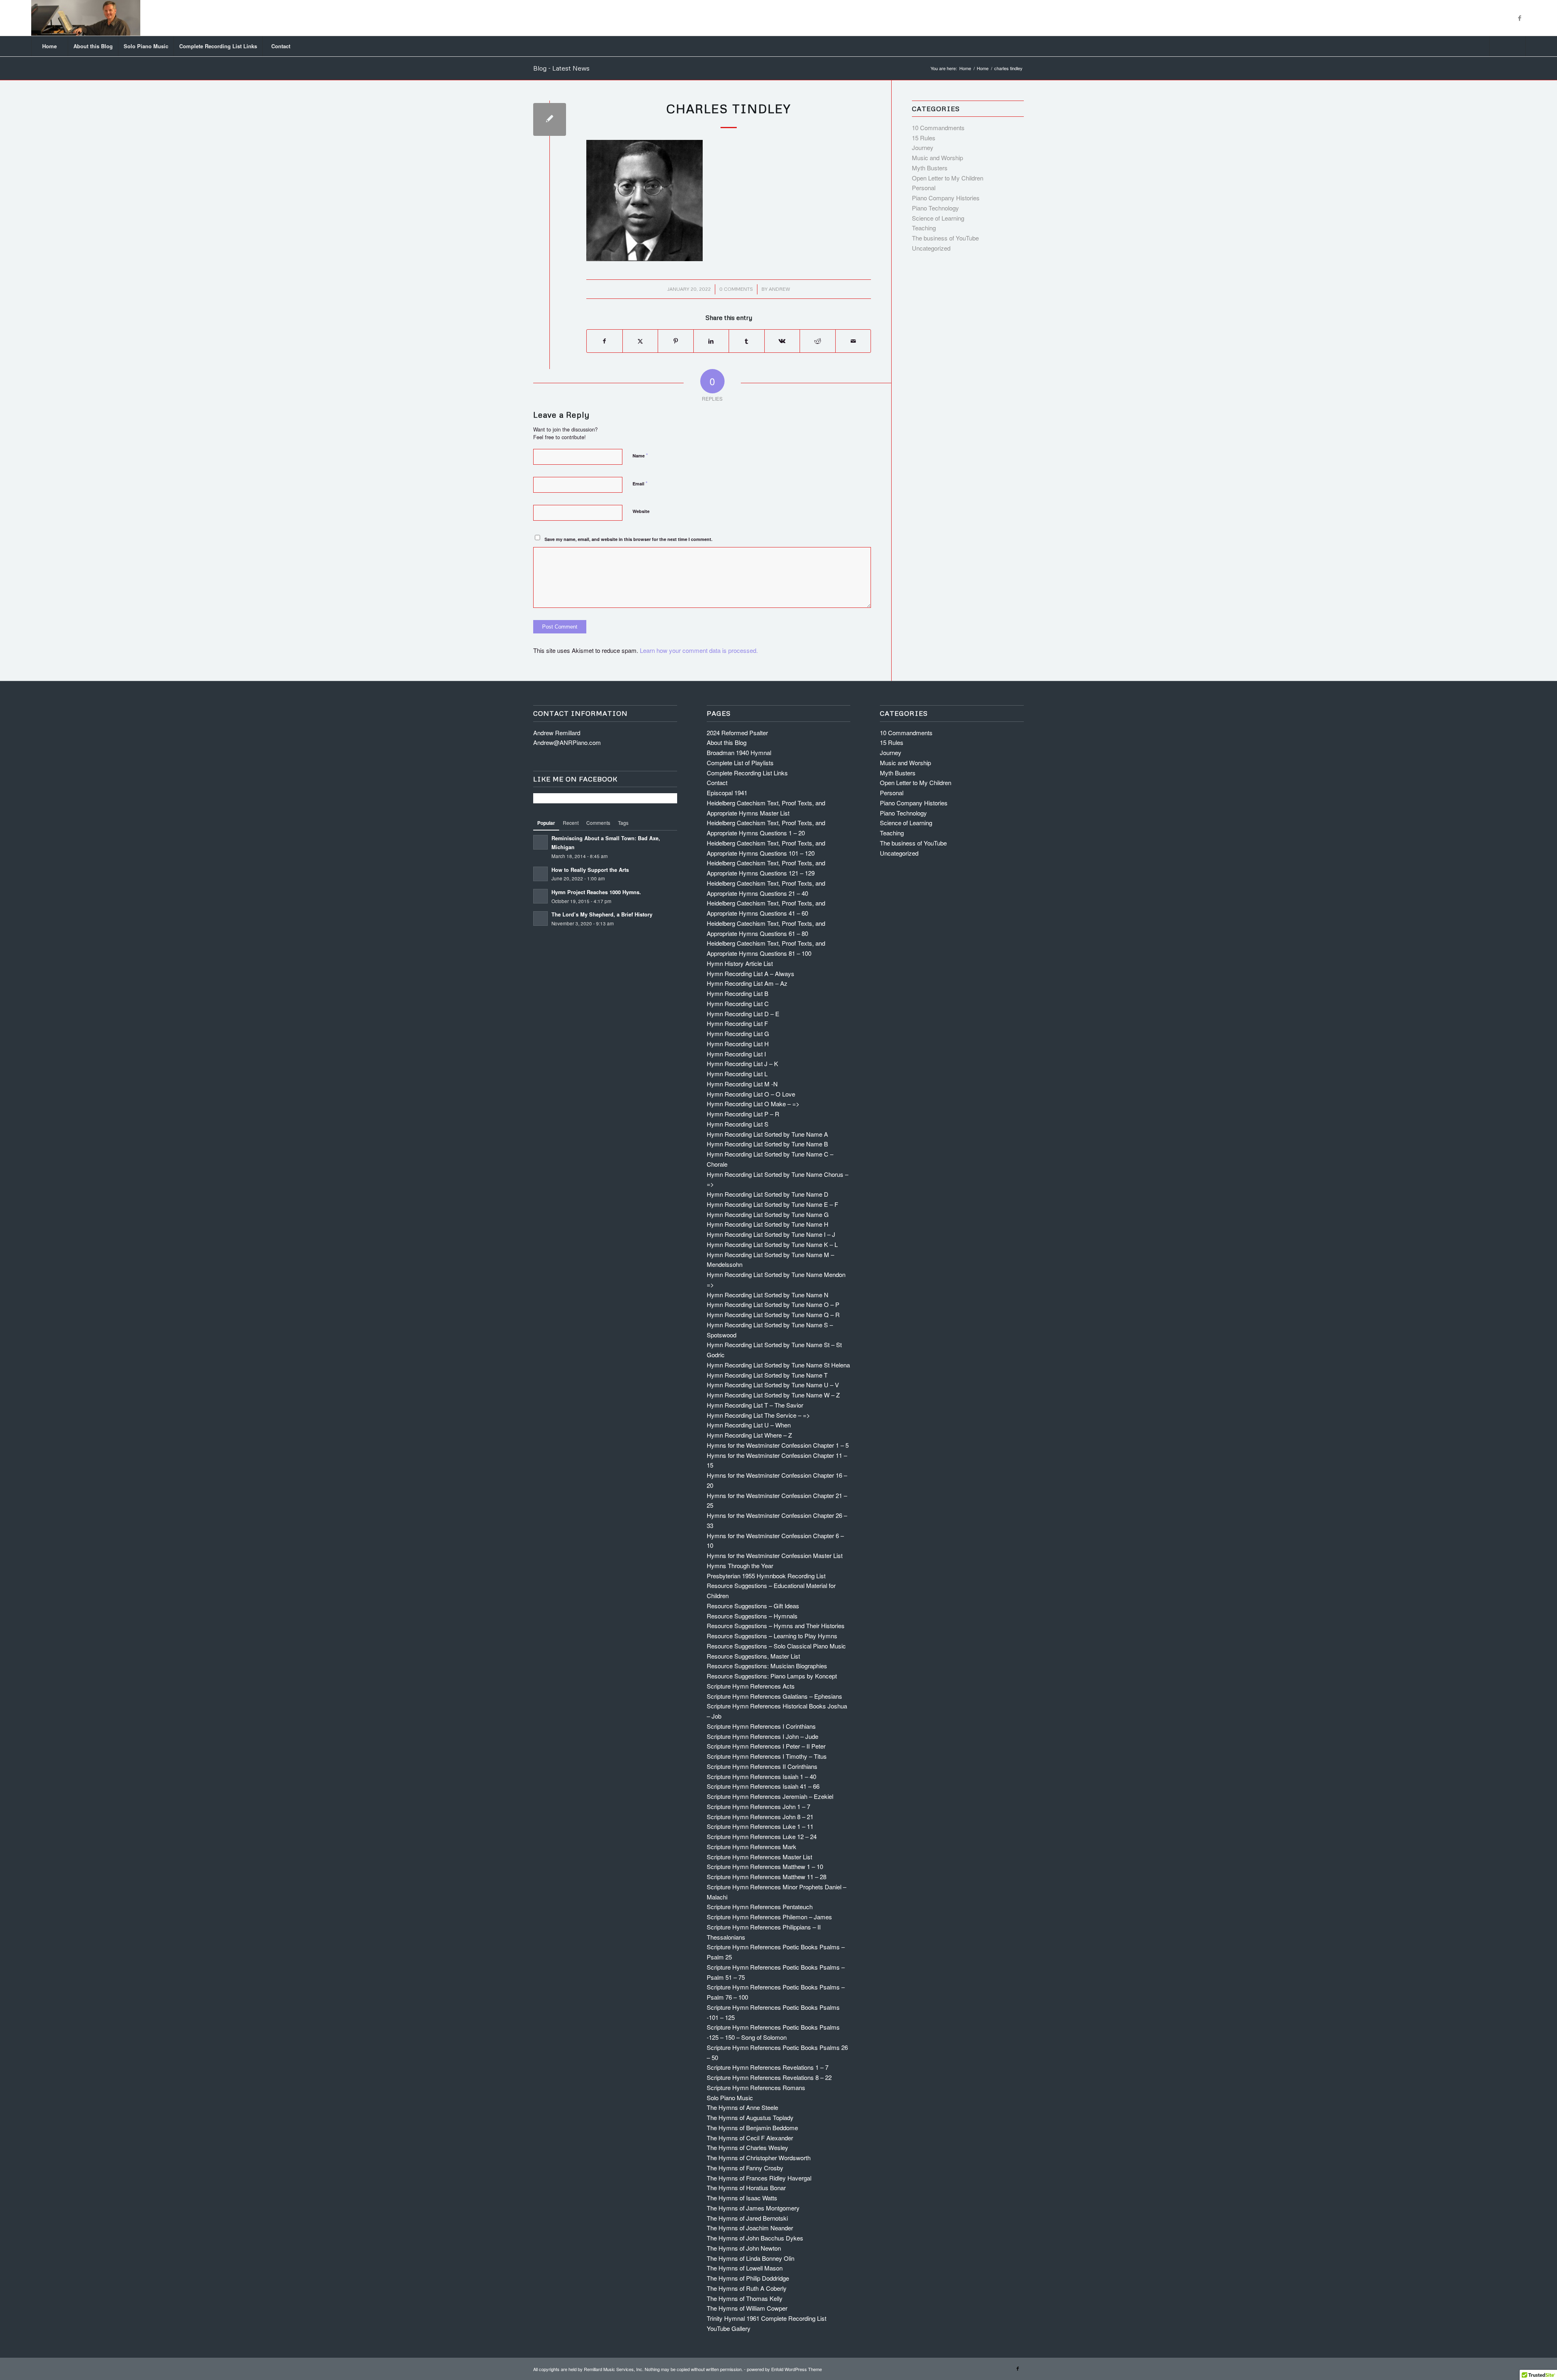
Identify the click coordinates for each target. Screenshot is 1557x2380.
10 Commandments (938, 128)
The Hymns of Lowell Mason (745, 2268)
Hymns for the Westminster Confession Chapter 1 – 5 (778, 1445)
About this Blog (727, 742)
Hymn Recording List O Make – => (753, 1104)
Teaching (924, 228)
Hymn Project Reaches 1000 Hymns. (596, 892)
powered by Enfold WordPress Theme (784, 2369)
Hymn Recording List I (736, 1054)
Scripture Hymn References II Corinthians (762, 1766)
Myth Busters (930, 168)
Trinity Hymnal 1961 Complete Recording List (767, 2318)
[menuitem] (49, 46)
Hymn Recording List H (738, 1044)
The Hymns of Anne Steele (742, 2107)
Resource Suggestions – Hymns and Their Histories (776, 1626)
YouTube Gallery (729, 2328)
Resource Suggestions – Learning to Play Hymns (772, 1636)
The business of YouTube (945, 238)
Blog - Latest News (561, 68)
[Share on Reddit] (818, 341)
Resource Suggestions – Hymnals (752, 1616)
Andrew (780, 289)
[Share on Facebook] (605, 341)
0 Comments (736, 289)
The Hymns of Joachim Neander (750, 2228)
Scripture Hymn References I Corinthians (761, 1726)
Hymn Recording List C (738, 1003)
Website (641, 511)
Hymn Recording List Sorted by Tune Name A (767, 1134)
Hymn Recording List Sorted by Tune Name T (767, 1375)
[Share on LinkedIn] (711, 341)
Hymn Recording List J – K (742, 1063)
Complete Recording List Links (747, 773)
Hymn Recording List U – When (749, 1425)
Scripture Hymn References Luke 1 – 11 (760, 1826)
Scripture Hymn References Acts (751, 1686)
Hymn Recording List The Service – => (758, 1415)
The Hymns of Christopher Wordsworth (759, 2158)
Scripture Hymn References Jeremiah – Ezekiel (770, 1796)
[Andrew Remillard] (86, 18)
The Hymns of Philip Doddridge (748, 2278)
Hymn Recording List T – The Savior (755, 1405)
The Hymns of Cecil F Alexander (750, 2138)
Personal (924, 188)
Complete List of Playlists (740, 763)
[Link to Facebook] (1520, 18)
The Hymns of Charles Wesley (747, 2147)
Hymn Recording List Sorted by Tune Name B (767, 1144)
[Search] (1508, 46)
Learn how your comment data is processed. (699, 650)
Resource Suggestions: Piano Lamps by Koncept (772, 1676)
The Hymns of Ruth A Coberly (747, 2288)
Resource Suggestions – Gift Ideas (753, 1606)
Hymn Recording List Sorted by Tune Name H (768, 1224)
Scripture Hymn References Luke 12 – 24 (762, 1836)
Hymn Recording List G (738, 1033)
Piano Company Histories (946, 198)
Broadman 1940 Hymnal (739, 752)
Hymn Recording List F (737, 1023)
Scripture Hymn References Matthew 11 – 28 (767, 1877)
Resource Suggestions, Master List (753, 1656)
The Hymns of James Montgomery (753, 2208)
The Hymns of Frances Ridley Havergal (759, 2178)
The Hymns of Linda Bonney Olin (751, 2258)
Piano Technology (935, 208)
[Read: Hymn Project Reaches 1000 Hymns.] (540, 896)
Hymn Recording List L (737, 1074)
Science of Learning (938, 218)
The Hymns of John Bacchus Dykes (755, 2238)
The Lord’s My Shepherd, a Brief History (602, 914)
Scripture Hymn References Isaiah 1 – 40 (761, 1776)
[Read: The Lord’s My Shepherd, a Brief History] (540, 919)
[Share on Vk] (782, 341)
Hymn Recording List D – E (743, 1014)
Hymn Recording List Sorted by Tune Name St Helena (778, 1365)
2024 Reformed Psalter (737, 733)
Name (640, 455)
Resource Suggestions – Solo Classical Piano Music (776, 1646)
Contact (717, 782)
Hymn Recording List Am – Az (747, 983)
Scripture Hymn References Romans (756, 2087)
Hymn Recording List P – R (743, 1114)
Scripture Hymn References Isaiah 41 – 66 (763, 1786)
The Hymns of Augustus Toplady (750, 2117)
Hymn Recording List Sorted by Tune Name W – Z (773, 1395)
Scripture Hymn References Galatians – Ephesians (774, 1696)
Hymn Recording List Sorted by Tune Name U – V (773, 1385)
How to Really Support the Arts (590, 870)
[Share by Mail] (853, 341)
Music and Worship (937, 158)
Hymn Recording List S (738, 1124)
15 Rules (924, 138)
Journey (923, 147)
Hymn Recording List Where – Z (749, 1435)
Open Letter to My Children (948, 178)
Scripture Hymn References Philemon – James (769, 1917)
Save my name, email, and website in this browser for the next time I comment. (628, 539)
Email (640, 483)
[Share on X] (640, 341)
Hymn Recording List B (738, 993)
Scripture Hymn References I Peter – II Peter (766, 1746)
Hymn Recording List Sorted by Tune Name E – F (772, 1204)
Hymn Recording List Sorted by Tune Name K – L (772, 1244)
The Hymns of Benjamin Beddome (752, 2128)
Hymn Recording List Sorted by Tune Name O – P (773, 1304)
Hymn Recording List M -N (742, 1084)
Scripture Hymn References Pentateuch (760, 1907)
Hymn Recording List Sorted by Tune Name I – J (771, 1234)
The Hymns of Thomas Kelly (745, 2298)
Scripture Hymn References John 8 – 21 (760, 1817)
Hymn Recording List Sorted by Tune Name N (768, 1295)
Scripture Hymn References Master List (759, 1857)
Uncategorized (931, 248)
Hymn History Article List (740, 963)
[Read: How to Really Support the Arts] (540, 874)
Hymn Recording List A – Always (751, 973)
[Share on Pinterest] (676, 341)
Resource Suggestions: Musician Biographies (767, 1666)
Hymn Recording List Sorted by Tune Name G (768, 1214)
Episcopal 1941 (727, 793)
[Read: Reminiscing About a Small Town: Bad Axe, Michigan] (540, 842)
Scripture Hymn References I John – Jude (762, 1736)
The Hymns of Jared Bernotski (747, 2218)
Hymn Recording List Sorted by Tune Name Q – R (773, 1314)
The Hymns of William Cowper (747, 2308)
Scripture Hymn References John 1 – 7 (758, 1806)
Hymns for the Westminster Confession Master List (775, 1555)
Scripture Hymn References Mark (752, 1847)
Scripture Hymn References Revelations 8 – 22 (769, 2077)
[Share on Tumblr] (747, 341)
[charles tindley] (550, 119)
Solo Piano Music (730, 2098)
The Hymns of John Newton (744, 2248)
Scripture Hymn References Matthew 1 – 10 (765, 1866)
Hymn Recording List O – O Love (751, 1094)
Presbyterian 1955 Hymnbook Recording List (766, 1576)
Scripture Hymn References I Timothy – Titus (767, 1756)
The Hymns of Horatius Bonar (746, 2188)
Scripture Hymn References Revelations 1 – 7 (768, 2067)
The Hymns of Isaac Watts (742, 2198)
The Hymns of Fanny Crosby (745, 2168)
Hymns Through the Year (740, 1566)
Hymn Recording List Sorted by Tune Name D (768, 1194)
